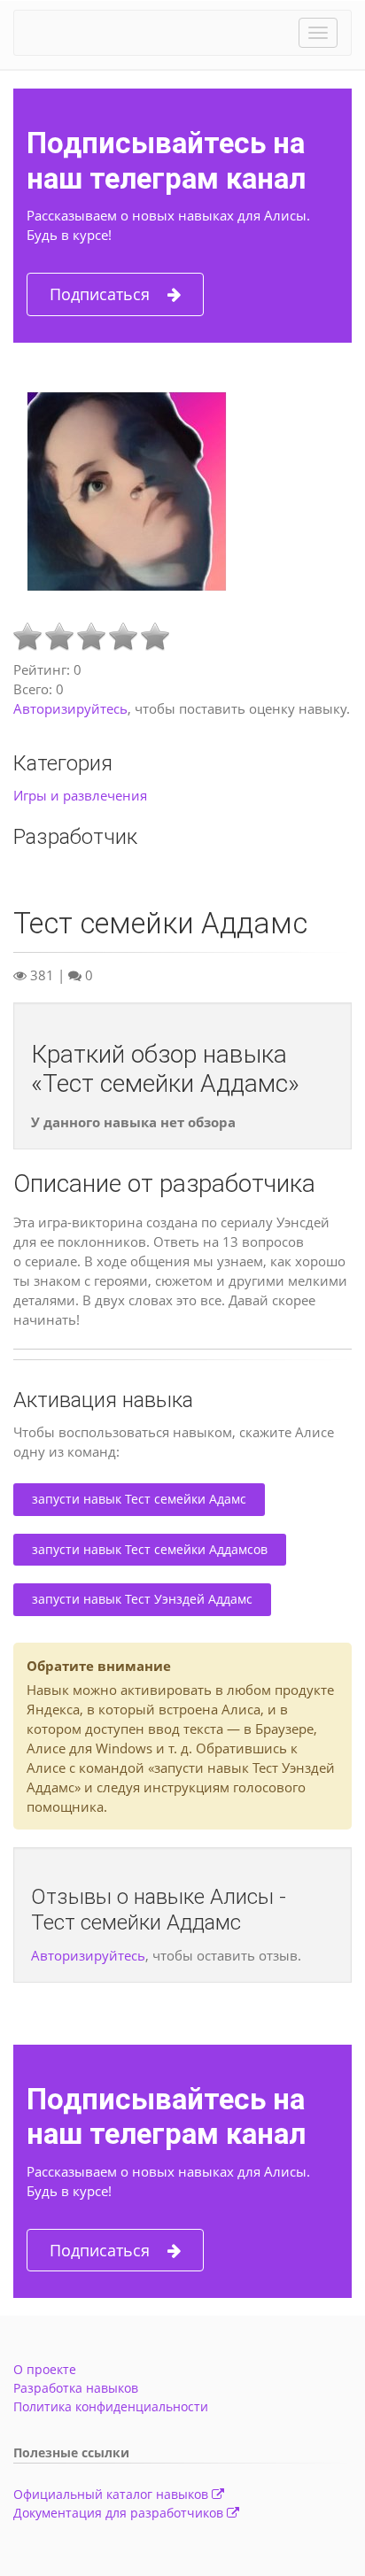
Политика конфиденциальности (111, 2406)
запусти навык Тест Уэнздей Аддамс (142, 1599)
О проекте (45, 2369)
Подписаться (100, 294)
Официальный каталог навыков (113, 2494)
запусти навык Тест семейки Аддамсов (150, 1549)
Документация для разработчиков (120, 2513)
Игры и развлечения (80, 795)
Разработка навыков (76, 2388)
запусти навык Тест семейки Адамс (139, 1499)
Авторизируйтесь (70, 708)
